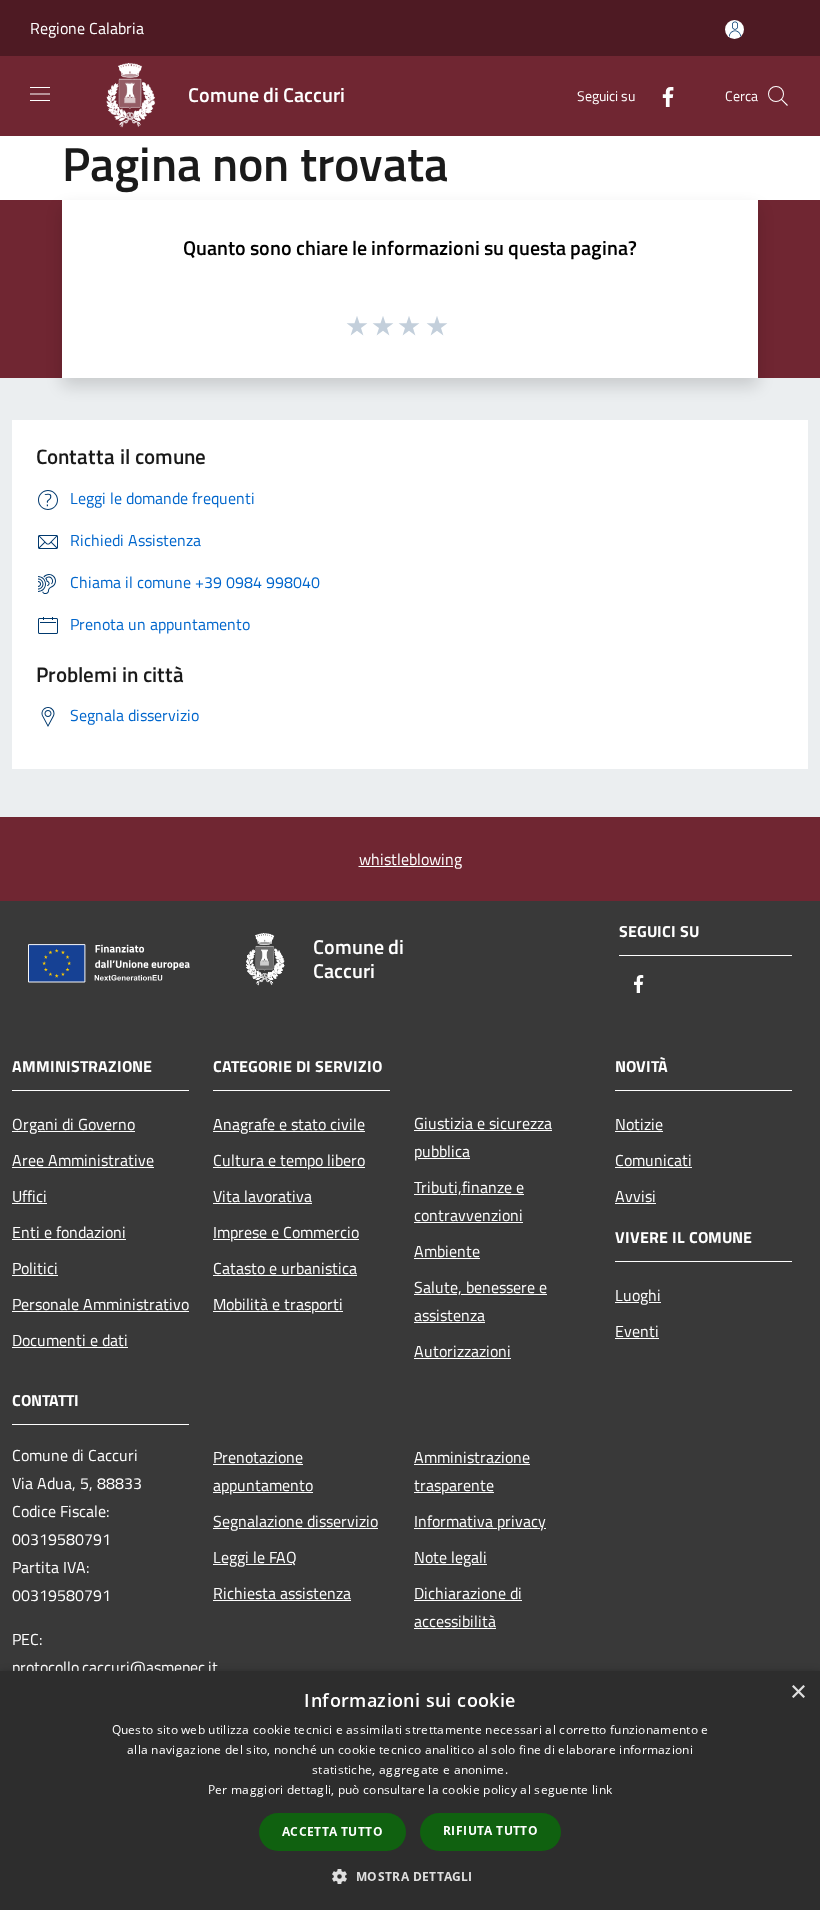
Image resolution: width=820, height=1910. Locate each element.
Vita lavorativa (262, 1196)
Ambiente (447, 1251)
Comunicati (653, 1160)
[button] (409, 1876)
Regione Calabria (87, 28)
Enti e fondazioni (69, 1232)
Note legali (450, 1557)
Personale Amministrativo (100, 1304)
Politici (35, 1268)
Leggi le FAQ (255, 1557)
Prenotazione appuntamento (263, 1471)
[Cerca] (778, 96)
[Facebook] (660, 95)
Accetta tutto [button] (332, 1831)
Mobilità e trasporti (278, 1304)
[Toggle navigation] (40, 94)
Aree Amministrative (83, 1160)
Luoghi (638, 1295)
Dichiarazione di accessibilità (468, 1607)
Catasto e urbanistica (285, 1268)
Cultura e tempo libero (289, 1160)
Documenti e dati (70, 1340)
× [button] (797, 1692)
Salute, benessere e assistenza (480, 1301)
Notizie (639, 1124)
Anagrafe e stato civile (289, 1124)
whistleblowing (410, 859)
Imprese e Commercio (286, 1232)
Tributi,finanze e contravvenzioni (469, 1201)
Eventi (637, 1331)
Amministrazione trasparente (472, 1471)
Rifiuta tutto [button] (490, 1830)
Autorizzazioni (462, 1351)
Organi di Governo (73, 1124)
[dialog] (410, 1790)
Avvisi (635, 1196)
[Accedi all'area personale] (734, 29)
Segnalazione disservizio (295, 1521)
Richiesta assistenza (282, 1593)
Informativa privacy (480, 1521)
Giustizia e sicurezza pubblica (483, 1137)
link (602, 1789)
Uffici (29, 1196)
